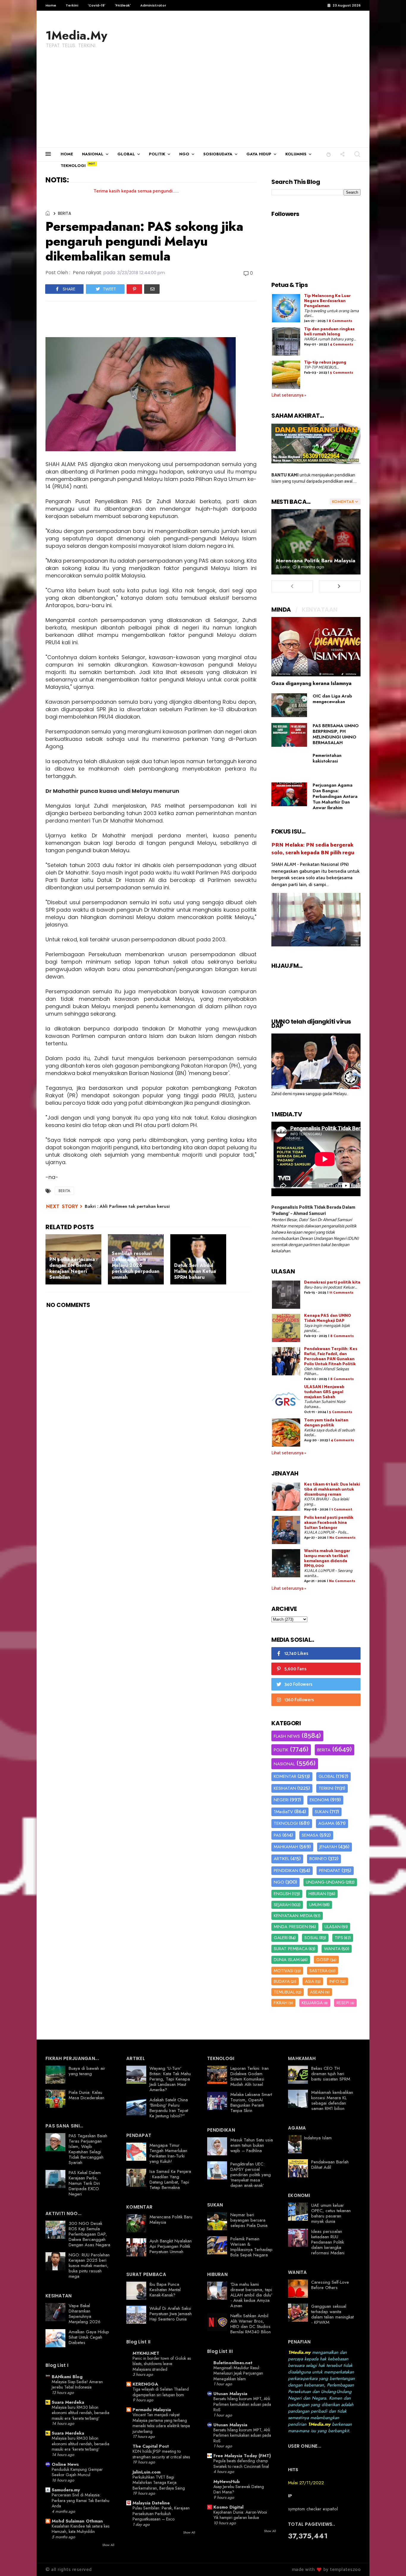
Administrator (153, 5)
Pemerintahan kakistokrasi (327, 758)
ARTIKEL (281, 1859)
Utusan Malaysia (230, 2394)
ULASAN (333, 1927)
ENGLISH (282, 1894)
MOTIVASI (284, 1971)
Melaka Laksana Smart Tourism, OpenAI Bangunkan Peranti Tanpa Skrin (251, 2103)
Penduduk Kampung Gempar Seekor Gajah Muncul (77, 2472)
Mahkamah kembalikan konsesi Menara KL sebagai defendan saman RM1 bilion (332, 2100)
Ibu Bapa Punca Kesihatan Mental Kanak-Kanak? (165, 2290)
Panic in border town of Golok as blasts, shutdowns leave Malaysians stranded (162, 2364)
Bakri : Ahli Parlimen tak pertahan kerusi (127, 1206)
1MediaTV (283, 1812)
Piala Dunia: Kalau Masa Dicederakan (86, 2095)
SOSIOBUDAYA (218, 154)
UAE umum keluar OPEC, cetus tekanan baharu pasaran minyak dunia (331, 2213)
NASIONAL (93, 154)
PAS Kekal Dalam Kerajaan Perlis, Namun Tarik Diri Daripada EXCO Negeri (85, 2183)
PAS (277, 1835)
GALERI (281, 1938)
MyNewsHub (227, 2482)
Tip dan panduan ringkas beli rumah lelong (329, 332)
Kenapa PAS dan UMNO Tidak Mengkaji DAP (328, 1318)
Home (51, 5)
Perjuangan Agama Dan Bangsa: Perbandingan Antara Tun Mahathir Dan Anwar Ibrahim (335, 796)
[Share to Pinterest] (134, 289)
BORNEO (318, 1859)
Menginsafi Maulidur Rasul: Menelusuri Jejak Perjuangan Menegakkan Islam (238, 2373)
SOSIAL (311, 1938)
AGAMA (326, 1823)
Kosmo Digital (228, 2507)
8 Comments (340, 321)
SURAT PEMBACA (291, 1949)
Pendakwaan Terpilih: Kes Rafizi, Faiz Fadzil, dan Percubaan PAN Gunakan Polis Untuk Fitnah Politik (331, 1356)
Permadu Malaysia (152, 2410)
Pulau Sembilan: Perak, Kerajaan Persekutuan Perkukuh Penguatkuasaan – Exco (161, 2513)
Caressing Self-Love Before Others (330, 2285)
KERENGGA (145, 2384)
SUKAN (322, 1812)
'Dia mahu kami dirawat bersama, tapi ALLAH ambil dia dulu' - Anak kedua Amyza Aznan (251, 2295)
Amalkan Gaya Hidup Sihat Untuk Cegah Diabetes (89, 2337)
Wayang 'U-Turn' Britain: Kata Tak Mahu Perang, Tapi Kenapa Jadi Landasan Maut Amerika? (170, 2079)
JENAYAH (328, 1847)
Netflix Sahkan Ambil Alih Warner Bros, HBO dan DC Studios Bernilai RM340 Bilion (251, 2324)
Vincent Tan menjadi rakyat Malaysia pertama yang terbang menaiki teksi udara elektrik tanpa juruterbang (161, 2423)
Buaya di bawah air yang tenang (87, 2071)
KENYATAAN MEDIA (293, 1916)
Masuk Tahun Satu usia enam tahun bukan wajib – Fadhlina (252, 2145)
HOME (67, 154)
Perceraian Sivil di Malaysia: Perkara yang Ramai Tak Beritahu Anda (81, 2500)
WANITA (332, 1949)
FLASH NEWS (287, 1736)
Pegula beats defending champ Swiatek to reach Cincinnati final (241, 2464)
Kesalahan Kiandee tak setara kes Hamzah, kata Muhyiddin (81, 2529)
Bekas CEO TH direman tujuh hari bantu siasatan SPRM (331, 2074)
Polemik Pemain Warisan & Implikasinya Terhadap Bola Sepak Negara (251, 2247)
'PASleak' (123, 5)
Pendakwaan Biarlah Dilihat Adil (330, 2165)
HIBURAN (317, 1894)
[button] (329, 154)
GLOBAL (126, 154)
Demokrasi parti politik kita (332, 1283)
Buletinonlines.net (233, 2363)
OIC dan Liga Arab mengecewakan (332, 699)
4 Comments (342, 344)
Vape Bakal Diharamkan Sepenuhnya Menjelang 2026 (85, 2314)
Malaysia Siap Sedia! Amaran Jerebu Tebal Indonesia (77, 2385)
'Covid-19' (96, 5)
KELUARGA (312, 2003)
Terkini (72, 5)
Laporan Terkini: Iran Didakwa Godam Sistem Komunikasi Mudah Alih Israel (250, 2076)
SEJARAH (282, 1905)
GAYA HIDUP (259, 154)
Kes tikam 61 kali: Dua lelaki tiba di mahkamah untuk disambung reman (332, 1490)
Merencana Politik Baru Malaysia (316, 561)
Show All (108, 2545)
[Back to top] (391, 2562)
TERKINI (326, 1788)
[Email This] (152, 289)
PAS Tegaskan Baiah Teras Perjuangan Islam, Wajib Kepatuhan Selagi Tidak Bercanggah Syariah (88, 2149)
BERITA (64, 213)
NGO (184, 154)
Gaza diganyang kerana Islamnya (311, 683)
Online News (65, 2464)
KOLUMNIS (296, 154)
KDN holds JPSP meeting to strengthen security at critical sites (161, 2454)
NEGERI (281, 1800)
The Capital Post (151, 2446)
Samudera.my (66, 2490)
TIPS (339, 1938)
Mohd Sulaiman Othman (77, 2521)
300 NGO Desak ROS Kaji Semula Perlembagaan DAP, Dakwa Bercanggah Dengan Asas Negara (89, 2234)
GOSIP (323, 1960)
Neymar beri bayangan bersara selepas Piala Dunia (249, 2220)
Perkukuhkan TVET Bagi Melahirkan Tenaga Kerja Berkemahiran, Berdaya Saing (159, 2483)
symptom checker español (313, 2509)
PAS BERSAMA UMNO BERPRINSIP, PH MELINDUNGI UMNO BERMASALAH (336, 734)
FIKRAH (281, 2003)
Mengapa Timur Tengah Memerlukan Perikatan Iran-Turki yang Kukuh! (168, 2153)
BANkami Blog (67, 2377)
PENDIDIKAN (286, 1871)
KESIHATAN (285, 1788)
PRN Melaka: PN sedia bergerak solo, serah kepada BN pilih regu (313, 849)
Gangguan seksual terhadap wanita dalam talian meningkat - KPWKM (332, 2314)
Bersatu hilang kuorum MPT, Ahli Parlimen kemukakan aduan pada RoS (242, 2404)
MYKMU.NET (146, 2353)
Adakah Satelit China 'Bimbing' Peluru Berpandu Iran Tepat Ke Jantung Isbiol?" (169, 2108)
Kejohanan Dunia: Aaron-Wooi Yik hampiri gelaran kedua (240, 2515)
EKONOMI (319, 1800)
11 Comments (341, 1293)
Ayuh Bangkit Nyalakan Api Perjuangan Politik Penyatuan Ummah (171, 2246)
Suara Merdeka (68, 2402)
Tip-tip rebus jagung (325, 363)
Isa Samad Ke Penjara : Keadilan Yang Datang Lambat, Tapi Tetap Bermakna (170, 2179)
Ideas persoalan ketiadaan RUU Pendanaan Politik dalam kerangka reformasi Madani (328, 2242)
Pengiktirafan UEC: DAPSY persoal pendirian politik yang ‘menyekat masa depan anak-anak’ (251, 2175)
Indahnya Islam (318, 2138)
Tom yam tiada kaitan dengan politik (326, 1423)
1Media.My (76, 35)
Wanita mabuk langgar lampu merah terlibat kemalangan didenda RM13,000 (327, 1558)
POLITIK (157, 154)
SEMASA (310, 1835)
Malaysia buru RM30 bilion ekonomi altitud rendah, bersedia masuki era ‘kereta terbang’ (81, 2413)
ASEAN (317, 1992)
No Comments (342, 1538)
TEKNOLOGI (73, 166)
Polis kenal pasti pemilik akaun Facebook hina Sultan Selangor (329, 1523)
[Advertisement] (203, 103)
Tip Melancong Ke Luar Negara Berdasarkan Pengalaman (327, 301)
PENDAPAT (330, 1871)
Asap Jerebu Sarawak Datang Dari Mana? (239, 2489)
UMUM (315, 1905)
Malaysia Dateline (151, 2503)
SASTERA (318, 1971)
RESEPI (343, 2003)
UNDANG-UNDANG (325, 1882)
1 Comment (342, 1509)
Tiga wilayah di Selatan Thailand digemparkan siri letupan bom (161, 2392)
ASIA (310, 1981)
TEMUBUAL (284, 1992)
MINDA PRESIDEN (291, 1927)
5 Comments (342, 373)
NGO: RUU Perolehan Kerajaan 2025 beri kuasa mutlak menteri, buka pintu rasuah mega (89, 2266)
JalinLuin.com (147, 2472)
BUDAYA (282, 1981)
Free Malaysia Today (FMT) (242, 2456)
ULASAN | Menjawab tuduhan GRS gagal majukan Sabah (324, 1392)
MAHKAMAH (286, 1847)
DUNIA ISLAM (287, 1960)
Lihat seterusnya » (289, 395)
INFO (334, 1981)
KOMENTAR (285, 1776)
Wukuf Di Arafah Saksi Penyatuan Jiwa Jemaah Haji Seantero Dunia (171, 2314)
